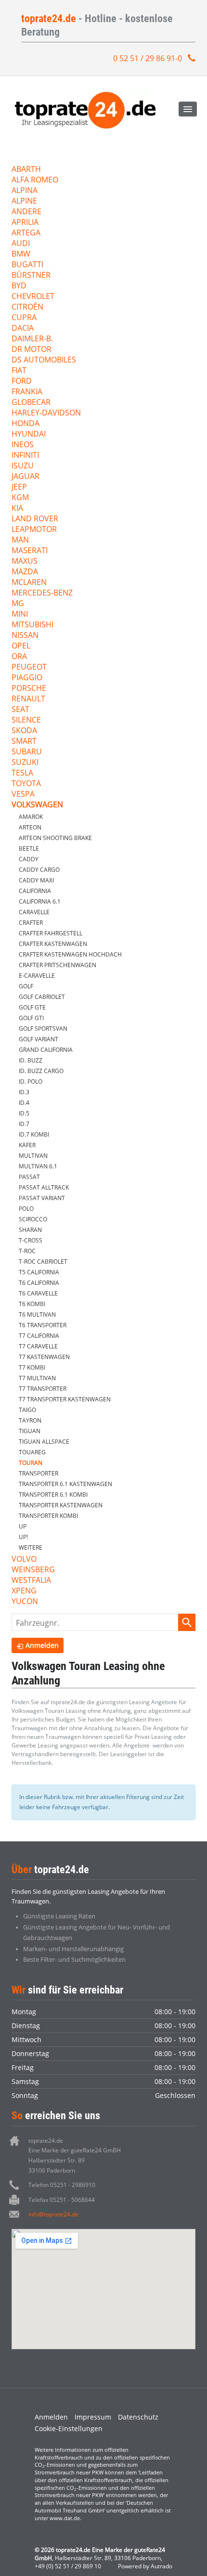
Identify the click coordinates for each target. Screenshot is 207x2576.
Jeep (19, 487)
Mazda (25, 572)
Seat (20, 710)
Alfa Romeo (35, 180)
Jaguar (26, 477)
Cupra (24, 318)
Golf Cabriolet (42, 997)
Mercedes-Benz (42, 593)
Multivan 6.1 (38, 1166)
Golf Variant (39, 1039)
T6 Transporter (43, 1325)
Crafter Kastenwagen (53, 944)
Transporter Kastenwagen (61, 1505)
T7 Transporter (43, 1389)
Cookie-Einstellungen (69, 2428)
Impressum (93, 2417)
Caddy (29, 859)
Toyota (26, 784)
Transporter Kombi (48, 1516)
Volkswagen (37, 805)
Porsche (29, 689)
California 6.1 (40, 901)
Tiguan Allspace (44, 1442)
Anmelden (51, 2417)
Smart (24, 742)
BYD (19, 286)
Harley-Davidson (46, 413)
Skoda (24, 731)
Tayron (30, 1420)
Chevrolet (33, 297)
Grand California (46, 1050)
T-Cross (31, 1240)
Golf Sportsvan (43, 1029)
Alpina (25, 191)
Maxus (25, 562)
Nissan (25, 636)
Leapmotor (34, 530)
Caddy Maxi (36, 880)
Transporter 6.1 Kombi (53, 1495)
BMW (21, 254)
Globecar (31, 403)
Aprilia (25, 223)
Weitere (31, 1547)
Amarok (31, 817)
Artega (26, 233)
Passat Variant (42, 1198)
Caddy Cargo (39, 870)
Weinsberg (33, 1570)
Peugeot (29, 667)
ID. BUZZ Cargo (41, 1071)
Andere (26, 212)
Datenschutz (138, 2417)
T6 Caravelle (38, 1293)
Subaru (27, 752)
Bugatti (27, 265)
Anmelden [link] (42, 1645)
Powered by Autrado (145, 2566)
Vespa (23, 795)
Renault (28, 699)
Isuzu (23, 466)
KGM (20, 498)
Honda (26, 424)
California (35, 891)
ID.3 (24, 1092)
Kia (17, 509)
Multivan (33, 1156)
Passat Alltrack (44, 1187)
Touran (31, 1463)
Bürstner (31, 276)
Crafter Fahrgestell (51, 933)
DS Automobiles (44, 360)
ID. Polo (31, 1081)
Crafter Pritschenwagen (58, 965)
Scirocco (33, 1219)
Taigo (27, 1410)
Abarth (26, 170)
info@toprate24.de (53, 2214)
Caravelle (34, 912)
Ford (22, 382)
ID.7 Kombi (34, 1134)
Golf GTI (31, 1018)
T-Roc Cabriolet (43, 1262)
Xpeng (24, 1591)
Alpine (24, 201)
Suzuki (25, 763)
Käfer (27, 1145)
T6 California (39, 1283)
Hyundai (29, 434)
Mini (20, 615)
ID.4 (24, 1103)
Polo (26, 1209)
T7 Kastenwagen (44, 1357)
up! (23, 1537)
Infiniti (25, 456)
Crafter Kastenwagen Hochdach (70, 954)
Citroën (27, 307)
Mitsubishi (32, 625)
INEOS (23, 445)
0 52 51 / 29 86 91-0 (148, 58)
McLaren (29, 583)
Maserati (30, 551)
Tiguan (30, 1431)
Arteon (30, 827)
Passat (29, 1177)
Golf (26, 986)
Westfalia (31, 1581)
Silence (26, 720)
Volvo (24, 1560)
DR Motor (32, 350)
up (23, 1526)
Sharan (30, 1230)
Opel (21, 646)
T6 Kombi (32, 1304)
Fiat (19, 371)
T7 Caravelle (38, 1346)
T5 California (39, 1272)
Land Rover (35, 519)
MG (18, 604)
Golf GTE (32, 1007)
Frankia (27, 392)
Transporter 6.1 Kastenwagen (65, 1484)
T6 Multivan (37, 1314)
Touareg (32, 1452)
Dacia (23, 329)
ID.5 (24, 1113)
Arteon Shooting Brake (55, 838)
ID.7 (24, 1124)
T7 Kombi (32, 1367)
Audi (21, 244)
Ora (19, 657)
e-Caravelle (37, 976)
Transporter (39, 1473)
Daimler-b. (32, 339)
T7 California (39, 1336)
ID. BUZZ (31, 1060)
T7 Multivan (37, 1378)
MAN (20, 540)
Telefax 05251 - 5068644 (62, 2200)
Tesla (22, 773)
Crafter (31, 923)
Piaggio (27, 678)
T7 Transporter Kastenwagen (65, 1399)
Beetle (29, 848)
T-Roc (27, 1251)
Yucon (25, 1602)
